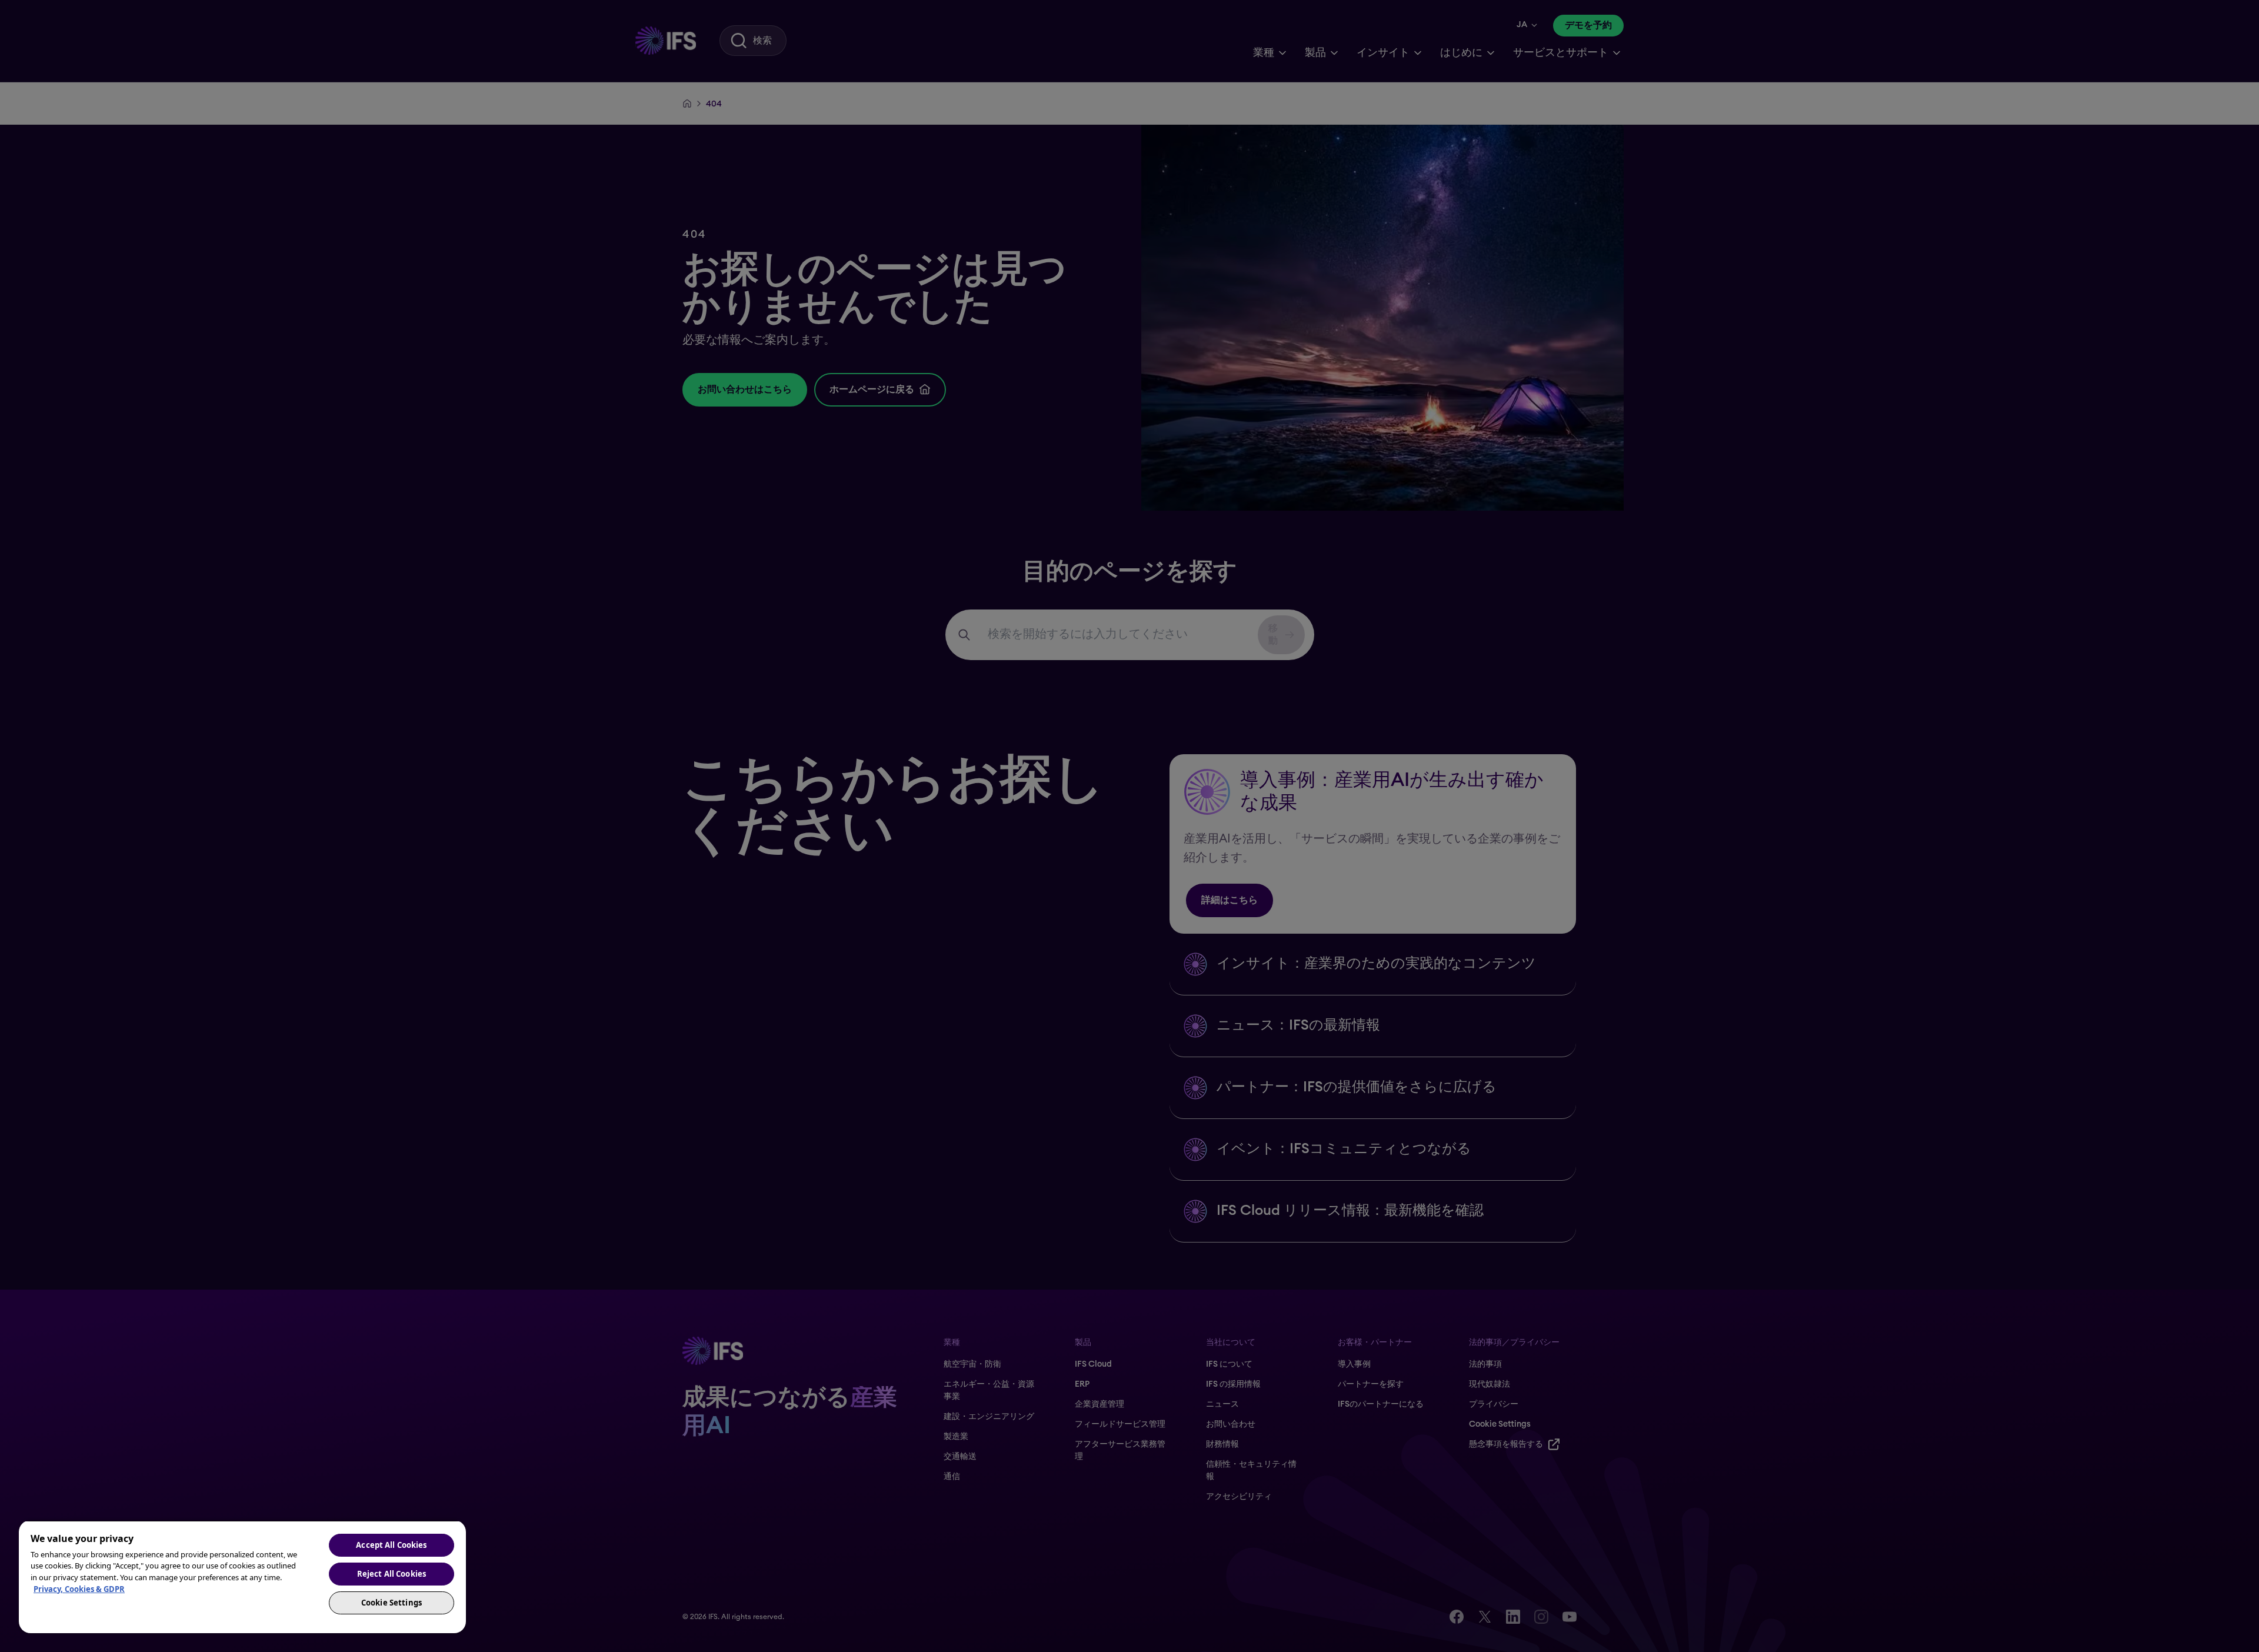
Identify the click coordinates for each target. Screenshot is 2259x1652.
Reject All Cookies (392, 1574)
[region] (242, 1577)
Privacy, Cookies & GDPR (79, 1589)
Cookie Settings (392, 1603)
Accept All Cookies (391, 1545)
